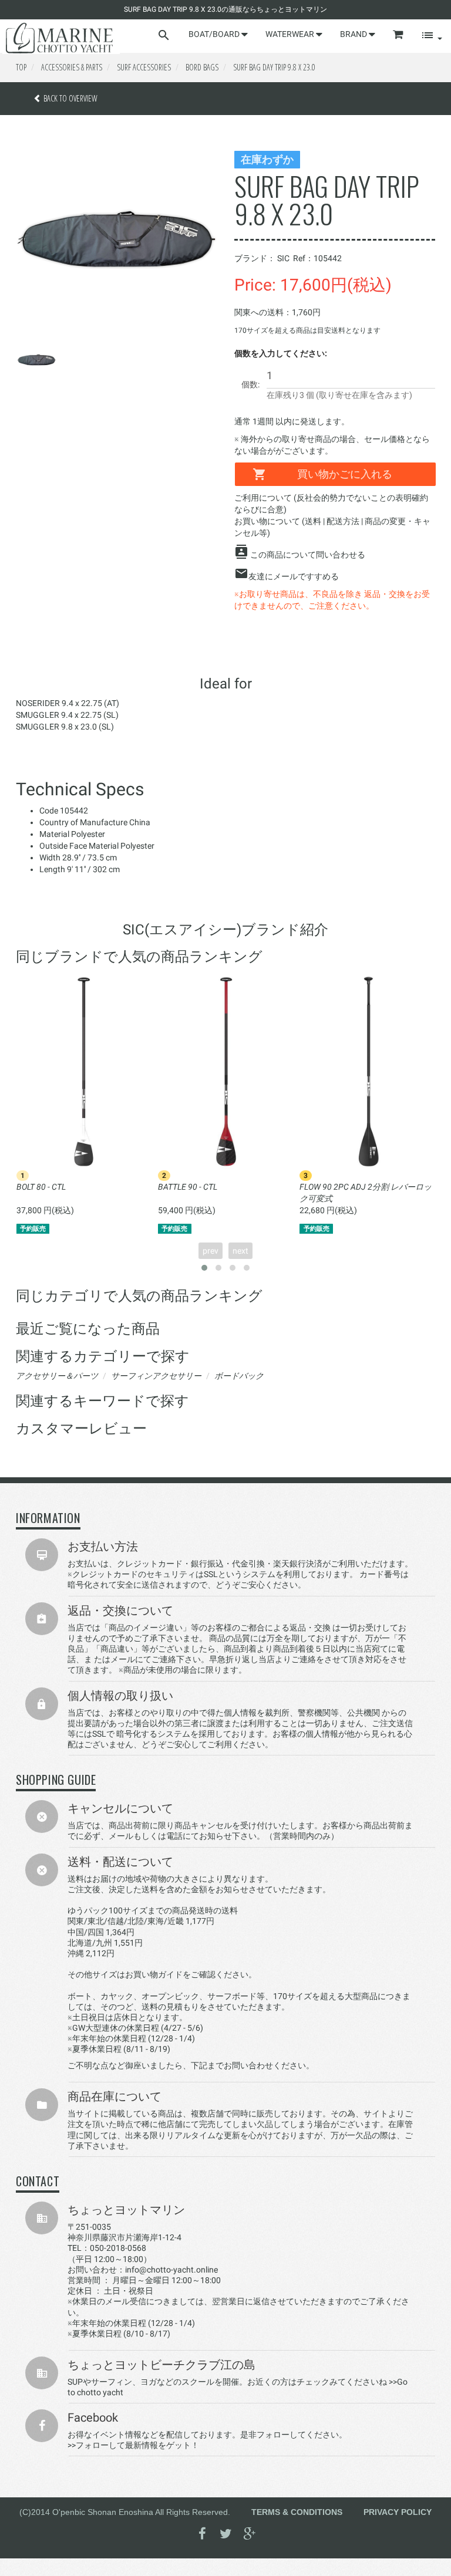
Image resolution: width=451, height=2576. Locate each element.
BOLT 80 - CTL (41, 1187)
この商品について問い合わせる (308, 555)
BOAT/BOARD (215, 34)
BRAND (354, 34)
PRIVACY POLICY (398, 2512)
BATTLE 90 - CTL (188, 1187)
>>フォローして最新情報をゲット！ (133, 2445)
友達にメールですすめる (294, 576)
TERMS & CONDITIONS (297, 2512)
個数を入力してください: (281, 353)
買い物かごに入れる (345, 474)
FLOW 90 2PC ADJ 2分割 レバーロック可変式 (366, 1193)
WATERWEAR (291, 34)
